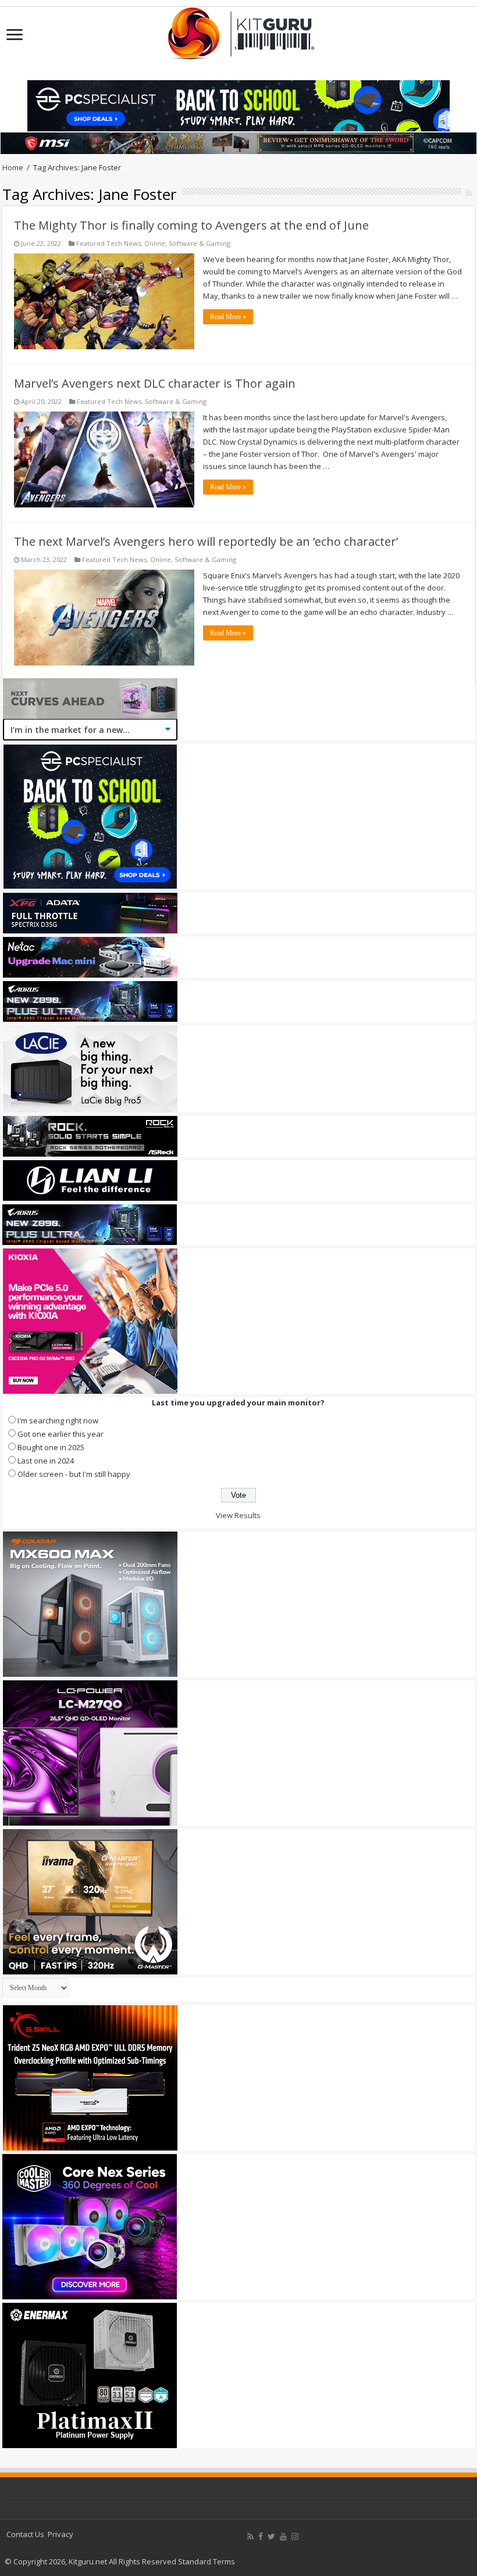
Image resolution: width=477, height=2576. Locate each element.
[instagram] (295, 2536)
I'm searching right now (58, 1421)
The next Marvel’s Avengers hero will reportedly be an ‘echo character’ (206, 541)
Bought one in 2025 (51, 1447)
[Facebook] (261, 2536)
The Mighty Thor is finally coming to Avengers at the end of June (191, 225)
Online (155, 243)
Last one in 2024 (46, 1461)
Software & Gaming (200, 243)
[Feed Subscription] (469, 193)
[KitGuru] (238, 30)
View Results (238, 1515)
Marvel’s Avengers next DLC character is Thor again (155, 383)
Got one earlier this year (60, 1434)
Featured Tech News (108, 243)
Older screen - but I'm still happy (74, 1474)
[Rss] (250, 2536)
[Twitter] (271, 2536)
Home (13, 167)
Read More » (228, 317)
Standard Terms (207, 2561)
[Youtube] (283, 2536)
